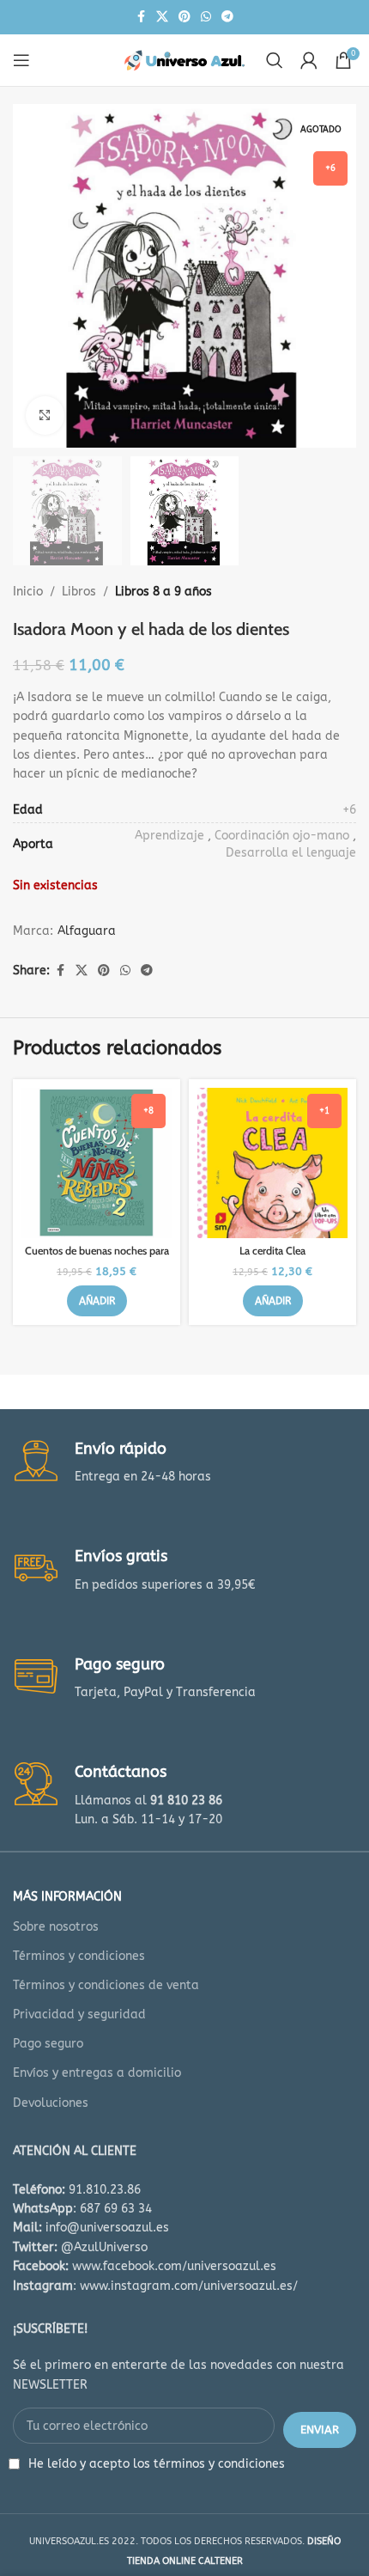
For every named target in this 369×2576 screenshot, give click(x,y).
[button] (97, 1301)
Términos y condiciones (79, 1956)
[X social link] (162, 17)
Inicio (28, 592)
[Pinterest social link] (184, 17)
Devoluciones (51, 2103)
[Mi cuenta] (309, 60)
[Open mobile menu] (21, 60)
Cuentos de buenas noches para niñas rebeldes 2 (97, 1257)
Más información (67, 1897)
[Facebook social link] (141, 17)
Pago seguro (48, 2044)
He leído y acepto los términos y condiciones (157, 2464)
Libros (79, 592)
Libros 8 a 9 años (163, 592)
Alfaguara (87, 931)
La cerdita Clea (272, 1251)
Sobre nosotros (56, 1927)
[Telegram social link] (227, 17)
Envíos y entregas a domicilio (97, 2073)
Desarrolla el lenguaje (291, 853)
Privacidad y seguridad (79, 2014)
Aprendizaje (169, 836)
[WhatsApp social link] (206, 17)
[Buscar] (275, 60)
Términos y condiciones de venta (106, 1985)
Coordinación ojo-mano (282, 836)
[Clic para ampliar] (45, 415)
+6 (349, 810)
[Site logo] (184, 60)
